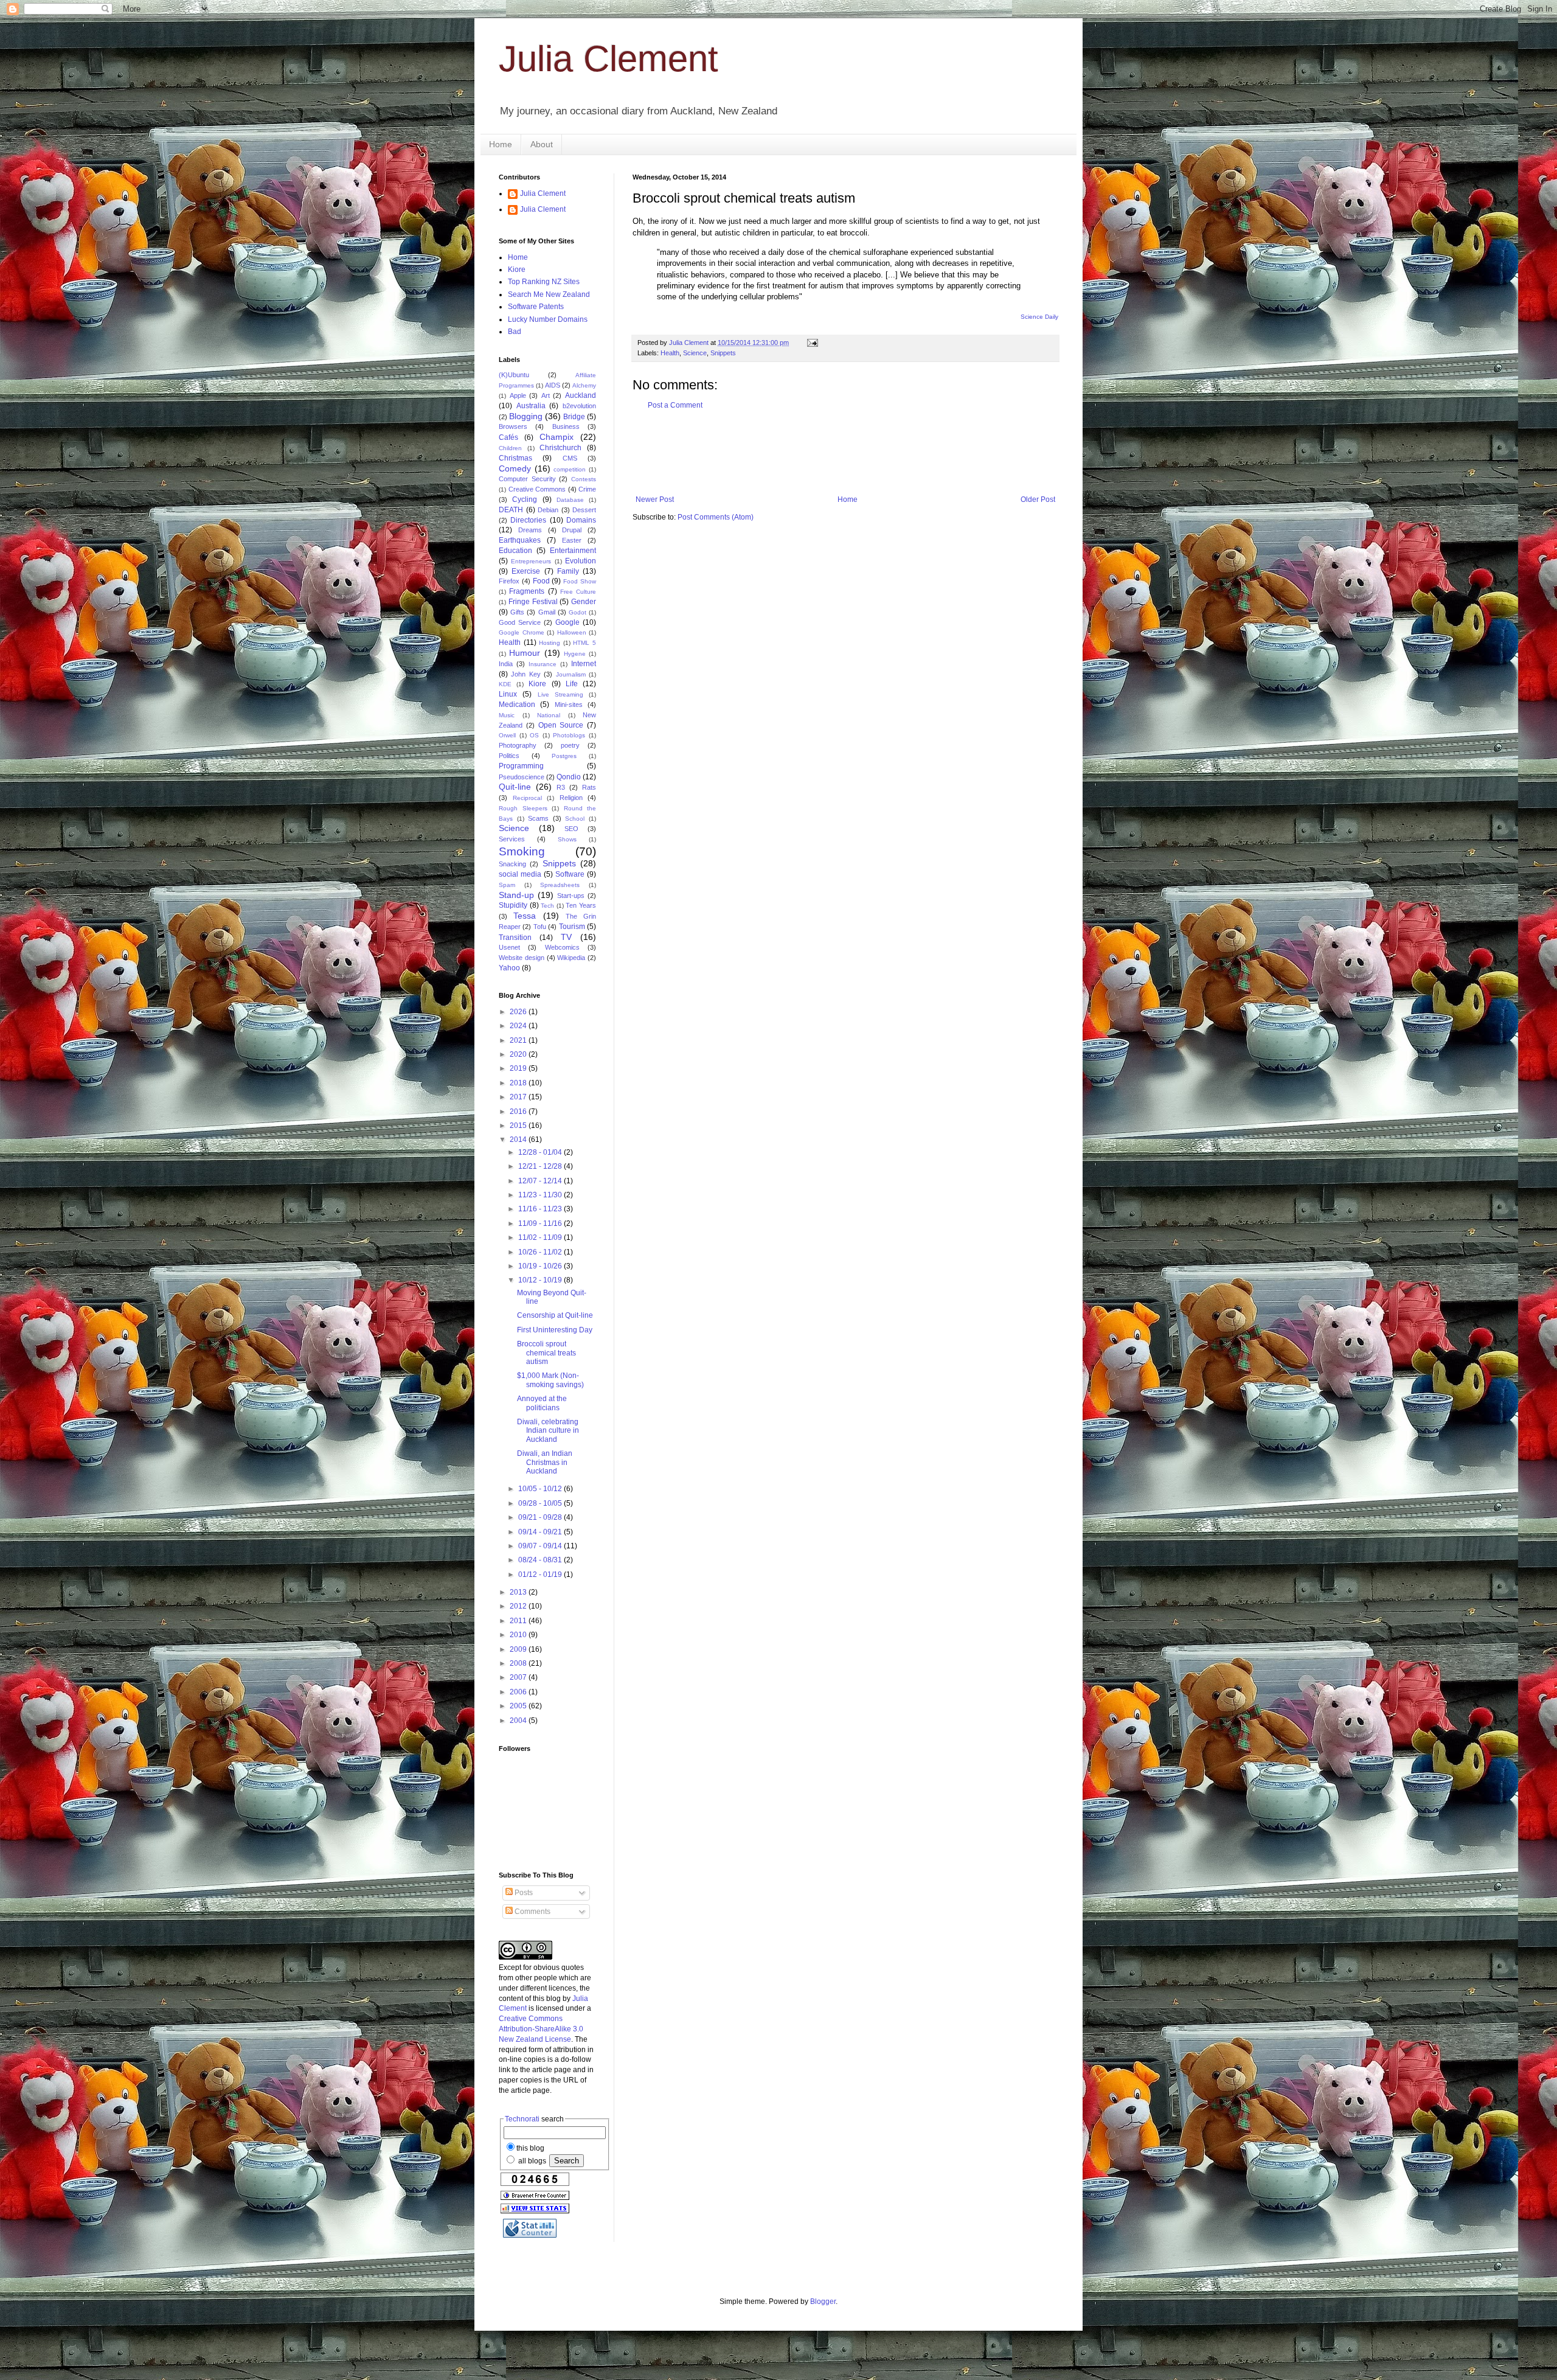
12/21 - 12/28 (541, 1166)
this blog (530, 2148)
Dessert (584, 510)
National (549, 715)
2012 (519, 1606)
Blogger (823, 2302)
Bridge (574, 417)
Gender (584, 602)
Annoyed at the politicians (542, 1403)
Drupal (572, 530)
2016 (519, 1112)
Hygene (575, 654)
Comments (532, 1912)
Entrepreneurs (531, 561)
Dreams (530, 530)
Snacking (512, 864)
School (575, 819)
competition (570, 469)
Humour (525, 653)
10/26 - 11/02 (541, 1252)
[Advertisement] (854, 453)
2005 (519, 1706)
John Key (525, 674)
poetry (570, 745)
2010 (519, 1635)
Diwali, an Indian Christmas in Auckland (545, 1462)
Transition (515, 938)
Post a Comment (675, 405)
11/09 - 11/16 (541, 1223)
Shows (567, 839)
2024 (519, 1026)
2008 (519, 1663)
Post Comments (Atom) (716, 517)
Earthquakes (520, 540)
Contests (584, 479)
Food (541, 581)
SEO (571, 829)
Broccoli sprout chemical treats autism (546, 1353)
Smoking (522, 851)
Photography (518, 745)
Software (570, 874)
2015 (519, 1126)
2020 (519, 1054)
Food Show (580, 581)
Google (567, 622)
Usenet (509, 947)
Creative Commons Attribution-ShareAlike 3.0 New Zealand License (541, 2029)
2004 (519, 1721)
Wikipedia (571, 958)
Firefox (509, 581)
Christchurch (560, 448)
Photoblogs (569, 735)
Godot (577, 612)
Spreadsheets (560, 885)
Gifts (517, 612)
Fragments (527, 591)
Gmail (547, 612)
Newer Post (655, 499)
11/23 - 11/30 (541, 1195)
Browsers (513, 426)
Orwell (507, 735)
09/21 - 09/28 (541, 1517)
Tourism (572, 927)
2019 (519, 1068)
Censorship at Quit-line (555, 1315)
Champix (557, 437)
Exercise (526, 571)
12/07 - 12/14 (541, 1181)
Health (670, 353)
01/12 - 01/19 (541, 1574)
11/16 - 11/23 (541, 1209)
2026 (519, 1012)
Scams (538, 818)
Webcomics (562, 947)
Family (568, 571)
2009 (519, 1649)
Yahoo (509, 968)
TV (566, 937)
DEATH (511, 510)
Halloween (572, 632)
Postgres (564, 756)
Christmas (515, 458)
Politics (509, 756)
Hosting (550, 643)
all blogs (531, 2161)
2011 (519, 1621)
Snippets (723, 353)
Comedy (515, 468)
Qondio (569, 777)
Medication (517, 705)
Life (572, 684)
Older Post (1038, 499)
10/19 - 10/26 (541, 1266)
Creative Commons (537, 489)
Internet (584, 664)
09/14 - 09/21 (541, 1532)
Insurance (543, 664)
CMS (570, 458)
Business (566, 426)
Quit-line (515, 787)
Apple (518, 395)
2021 (519, 1040)
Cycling (525, 499)
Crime (587, 489)
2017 (519, 1097)
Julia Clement (609, 59)
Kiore (517, 270)
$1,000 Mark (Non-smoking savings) (550, 1380)
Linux (508, 694)
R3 (561, 787)
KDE (505, 684)
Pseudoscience (522, 777)
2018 (519, 1083)
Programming (521, 766)
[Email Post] (812, 343)
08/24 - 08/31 (541, 1560)
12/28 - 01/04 (541, 1152)
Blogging (526, 416)
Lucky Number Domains (548, 319)
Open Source (561, 725)
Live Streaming (560, 694)
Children (510, 448)
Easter (572, 540)
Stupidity (513, 905)
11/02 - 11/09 (541, 1237)
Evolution (581, 561)
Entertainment (573, 551)
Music (507, 715)
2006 (519, 1692)
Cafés (508, 437)
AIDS (553, 385)
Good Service (520, 622)
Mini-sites (569, 705)
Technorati (522, 2119)
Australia (531, 406)
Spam (507, 885)
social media (520, 874)
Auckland (581, 395)
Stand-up (516, 895)
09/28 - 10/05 (541, 1503)
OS (534, 735)
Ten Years (581, 905)
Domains (581, 520)
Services (512, 839)
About (542, 144)
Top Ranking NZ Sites (544, 282)
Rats (589, 787)
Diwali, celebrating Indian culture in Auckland (548, 1431)
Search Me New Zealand (549, 294)
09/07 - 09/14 (541, 1546)
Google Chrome (522, 632)
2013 (519, 1592)
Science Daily (1039, 317)
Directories (528, 520)
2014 (519, 1140)
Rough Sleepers (523, 808)
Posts (523, 1893)
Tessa (525, 916)
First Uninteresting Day (555, 1330)
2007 (519, 1677)
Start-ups (571, 896)
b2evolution (579, 406)
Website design (522, 958)
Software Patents (536, 307)
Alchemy (584, 385)
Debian (548, 510)
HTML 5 (584, 643)
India (506, 664)
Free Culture (578, 592)
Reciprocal (527, 798)
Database (570, 500)
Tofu (540, 927)
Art (546, 395)
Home (501, 144)
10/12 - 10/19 (541, 1280)
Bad (515, 332)
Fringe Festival (533, 602)
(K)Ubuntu (514, 375)
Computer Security (527, 479)
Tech (547, 906)
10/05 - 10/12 (541, 1489)
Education (515, 551)
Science (695, 353)
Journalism (571, 674)
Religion (571, 798)
